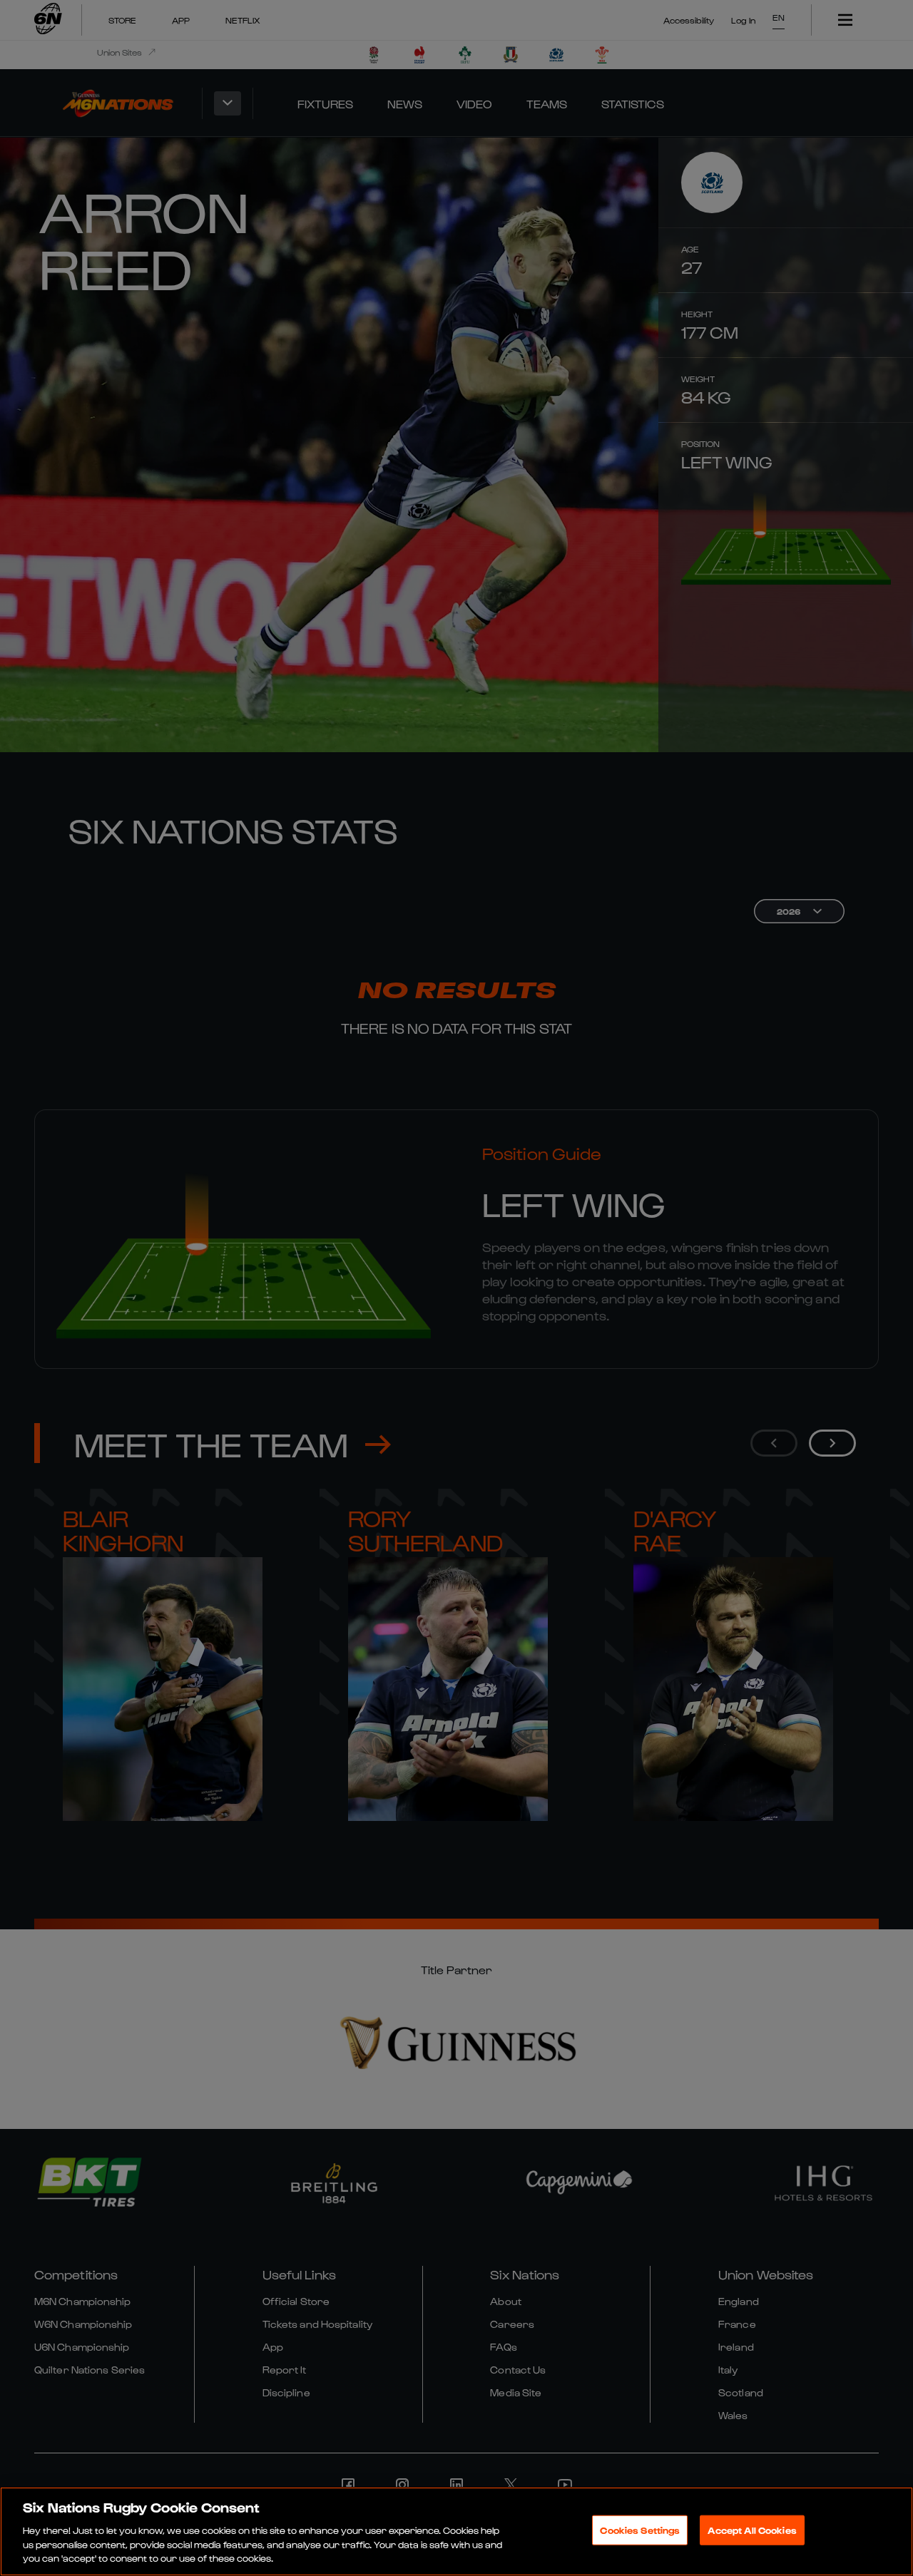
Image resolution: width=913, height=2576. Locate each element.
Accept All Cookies (752, 2530)
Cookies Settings (640, 2530)
